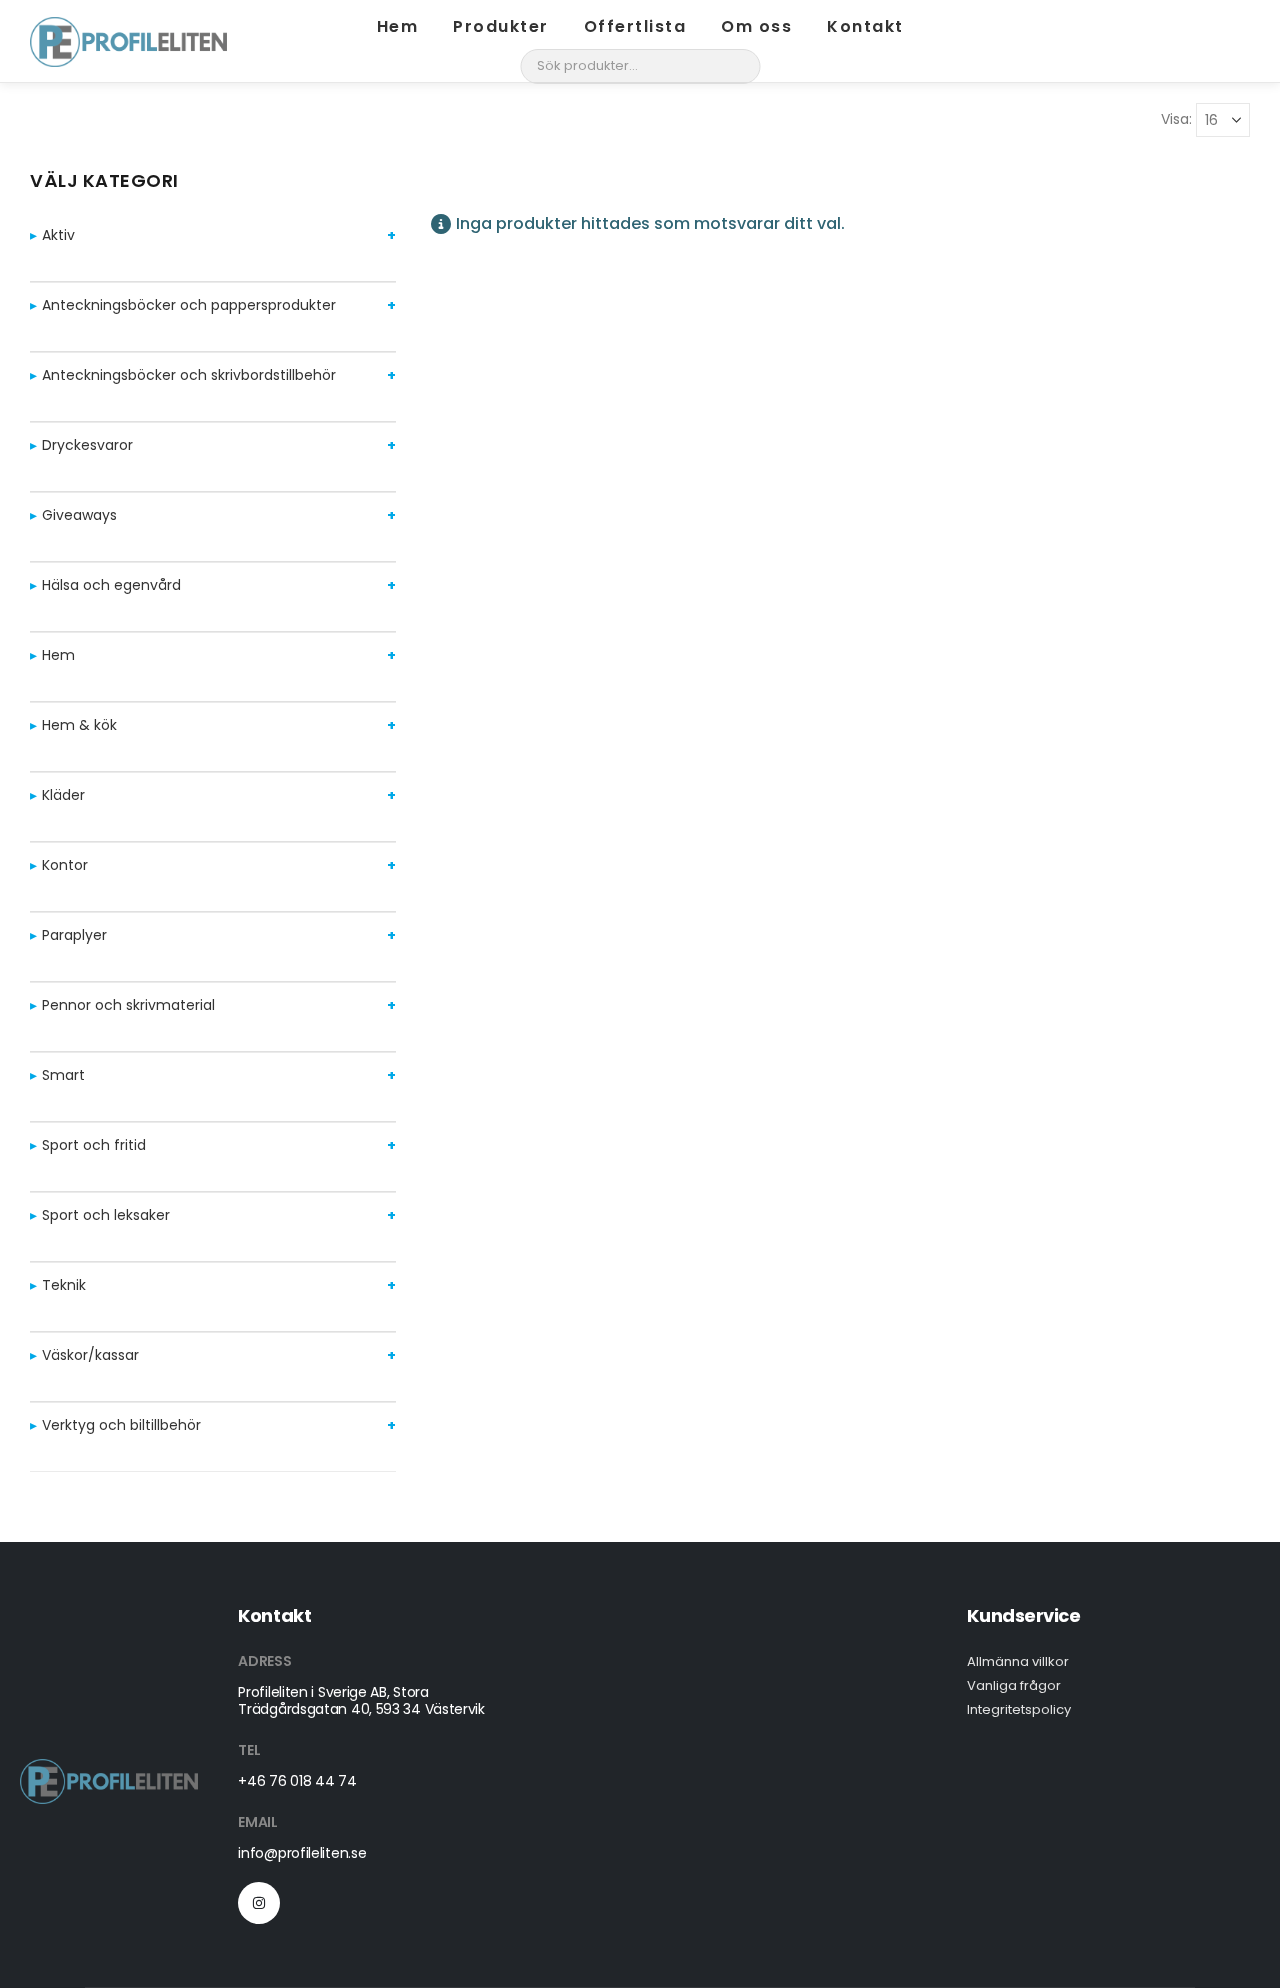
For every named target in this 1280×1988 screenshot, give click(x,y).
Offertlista (635, 26)
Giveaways (79, 515)
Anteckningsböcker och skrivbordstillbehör (189, 375)
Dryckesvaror (87, 445)
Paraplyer (74, 935)
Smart (63, 1075)
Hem (398, 26)
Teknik (64, 1285)
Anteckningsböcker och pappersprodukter (189, 305)
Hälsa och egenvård (111, 585)
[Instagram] (259, 1903)
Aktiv (58, 235)
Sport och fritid (94, 1145)
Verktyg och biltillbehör (121, 1425)
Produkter (501, 26)
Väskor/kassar (90, 1355)
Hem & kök (79, 725)
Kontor (65, 865)
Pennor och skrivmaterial (128, 1005)
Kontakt (865, 26)
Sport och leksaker (106, 1215)
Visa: (1176, 119)
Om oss (756, 26)
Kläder (63, 795)
